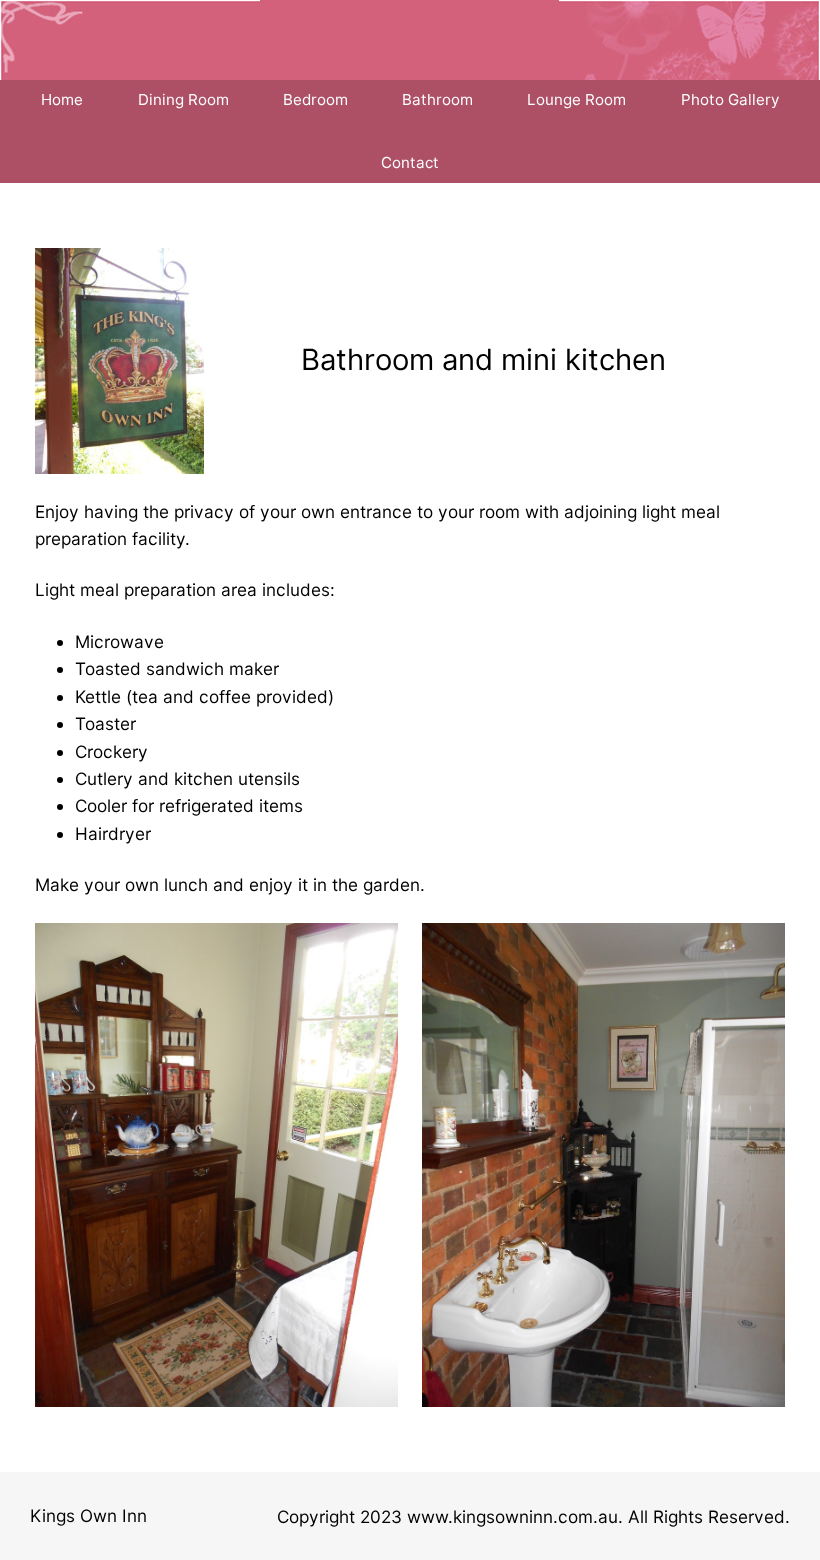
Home (62, 99)
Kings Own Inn (88, 1515)
